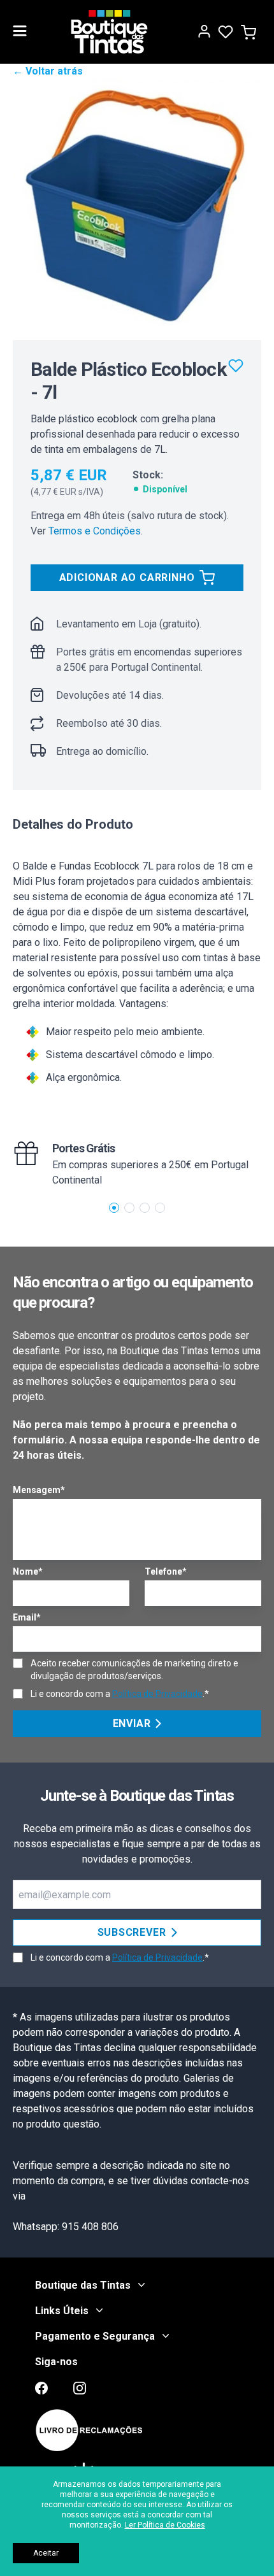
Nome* (28, 1571)
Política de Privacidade (157, 1694)
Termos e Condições (95, 531)
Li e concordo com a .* (120, 1694)
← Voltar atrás (48, 71)
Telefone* (166, 1571)
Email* (27, 1617)
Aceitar (46, 2553)
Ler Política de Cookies (165, 2525)
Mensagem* (39, 1490)
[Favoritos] (236, 366)
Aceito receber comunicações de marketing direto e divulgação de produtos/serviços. (134, 1670)
